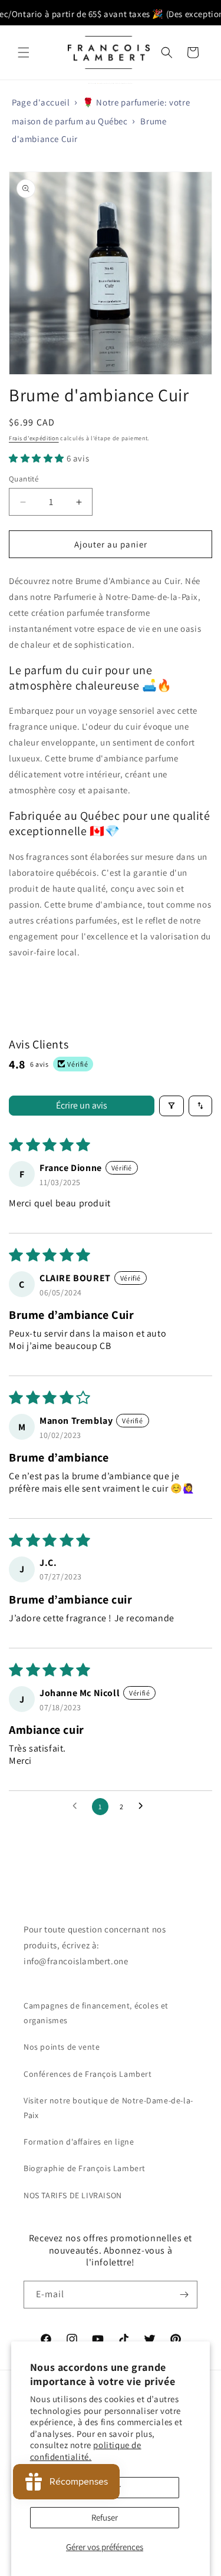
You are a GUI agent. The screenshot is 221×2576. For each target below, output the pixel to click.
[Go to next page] (144, 1806)
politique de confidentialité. (86, 2451)
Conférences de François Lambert (88, 2074)
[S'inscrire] (184, 2295)
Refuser (105, 2517)
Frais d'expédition (34, 438)
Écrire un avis (82, 1105)
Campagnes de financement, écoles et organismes (96, 2013)
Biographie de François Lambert (85, 2168)
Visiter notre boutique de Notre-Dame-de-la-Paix (108, 2108)
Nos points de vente (62, 2047)
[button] (24, 52)
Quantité (24, 479)
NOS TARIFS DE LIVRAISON (73, 2195)
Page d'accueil (41, 102)
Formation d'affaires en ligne (79, 2142)
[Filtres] (171, 1106)
